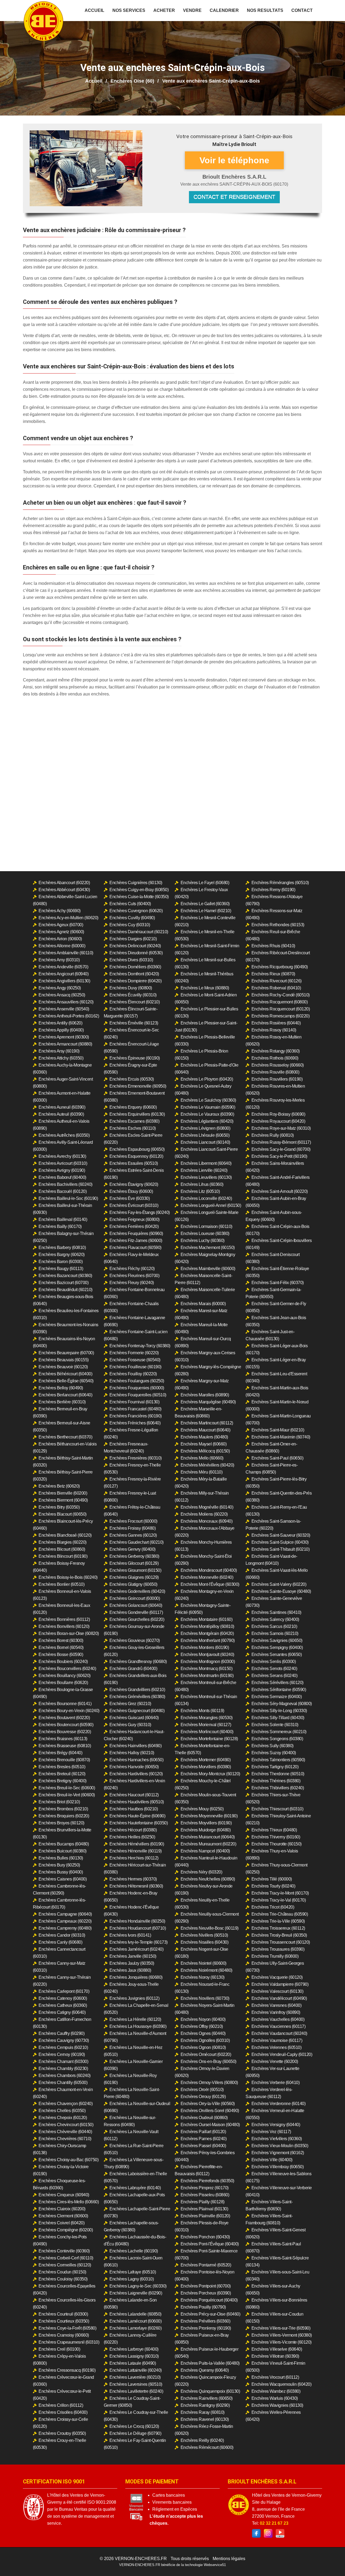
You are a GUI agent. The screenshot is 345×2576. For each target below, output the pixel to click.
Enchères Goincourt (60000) (135, 1598)
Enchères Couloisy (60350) (63, 2279)
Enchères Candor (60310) (62, 1935)
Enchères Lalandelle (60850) (135, 2314)
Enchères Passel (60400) (203, 2146)
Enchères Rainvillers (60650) (207, 2398)
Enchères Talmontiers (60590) (278, 1760)
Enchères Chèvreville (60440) (65, 2132)
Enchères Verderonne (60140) (279, 2104)
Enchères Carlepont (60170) (64, 1991)
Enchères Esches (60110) (133, 1128)
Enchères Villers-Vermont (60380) (282, 2335)
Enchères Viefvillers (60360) (277, 2139)
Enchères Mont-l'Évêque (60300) (210, 1584)
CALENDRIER (224, 10)
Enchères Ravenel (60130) (205, 2419)
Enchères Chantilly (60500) (63, 2083)
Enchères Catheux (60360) (63, 2005)
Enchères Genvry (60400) (132, 1549)
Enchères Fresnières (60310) (136, 1458)
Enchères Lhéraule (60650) (205, 1135)
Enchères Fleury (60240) (132, 1283)
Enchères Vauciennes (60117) (279, 2026)
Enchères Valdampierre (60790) (280, 1984)
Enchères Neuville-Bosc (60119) (210, 1928)
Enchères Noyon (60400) (203, 2019)
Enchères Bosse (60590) (61, 1654)
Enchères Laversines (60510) (136, 2384)
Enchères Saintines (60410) (276, 1612)
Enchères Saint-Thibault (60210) (281, 1549)
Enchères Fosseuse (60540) (135, 1360)
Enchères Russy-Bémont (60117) (281, 1142)
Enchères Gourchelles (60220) (137, 1619)
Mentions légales (229, 2559)
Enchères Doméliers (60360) (135, 967)
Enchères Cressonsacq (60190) (67, 2370)
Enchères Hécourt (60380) (133, 1830)
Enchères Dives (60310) (131, 960)
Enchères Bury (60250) (59, 1865)
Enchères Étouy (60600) (131, 1191)
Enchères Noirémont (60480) (206, 1970)
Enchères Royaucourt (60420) (278, 1121)
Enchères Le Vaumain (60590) (208, 1107)
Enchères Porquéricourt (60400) (209, 2300)
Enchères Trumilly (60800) (275, 1956)
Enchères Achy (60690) (60, 911)
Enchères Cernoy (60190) (62, 2054)
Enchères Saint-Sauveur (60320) (281, 1535)
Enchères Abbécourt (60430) (64, 890)
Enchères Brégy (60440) (60, 1753)
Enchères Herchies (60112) (134, 1858)
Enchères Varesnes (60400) (277, 2005)
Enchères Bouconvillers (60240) (67, 1669)
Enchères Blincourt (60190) (63, 1556)
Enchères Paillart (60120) (203, 2132)
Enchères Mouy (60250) (202, 1809)
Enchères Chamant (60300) (63, 2061)
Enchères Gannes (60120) (133, 1535)
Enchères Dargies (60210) (133, 939)
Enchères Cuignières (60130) (136, 883)
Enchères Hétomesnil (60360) (136, 1886)
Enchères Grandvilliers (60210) (137, 1690)
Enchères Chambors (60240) (65, 2076)
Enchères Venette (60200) (275, 2061)
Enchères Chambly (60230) (63, 2068)
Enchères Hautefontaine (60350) (139, 1823)
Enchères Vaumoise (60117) (277, 2040)
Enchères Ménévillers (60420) (207, 1465)
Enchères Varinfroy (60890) (276, 2012)
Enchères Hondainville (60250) (137, 1921)
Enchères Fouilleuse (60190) (135, 1367)
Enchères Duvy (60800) (131, 988)
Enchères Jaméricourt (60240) (136, 1949)
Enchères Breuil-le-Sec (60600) (67, 1788)
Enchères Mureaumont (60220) (208, 1844)
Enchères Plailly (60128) (203, 2202)
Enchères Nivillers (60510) (204, 1935)
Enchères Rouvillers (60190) (277, 1079)
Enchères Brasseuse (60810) (65, 1746)
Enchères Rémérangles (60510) (280, 883)
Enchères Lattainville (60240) (136, 2370)
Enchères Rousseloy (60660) (278, 1065)
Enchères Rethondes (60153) (278, 925)
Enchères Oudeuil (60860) (204, 2118)
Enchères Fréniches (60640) (135, 1423)
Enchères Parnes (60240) (204, 2139)
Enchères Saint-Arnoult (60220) (280, 1191)
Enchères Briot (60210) (59, 1802)
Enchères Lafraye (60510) (133, 2272)
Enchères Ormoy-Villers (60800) (209, 2083)
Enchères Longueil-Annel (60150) (211, 1205)
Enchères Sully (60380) (272, 1746)
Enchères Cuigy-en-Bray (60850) (139, 890)
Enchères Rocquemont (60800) (280, 1002)
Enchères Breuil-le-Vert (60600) (67, 1795)
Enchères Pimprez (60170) (205, 2188)
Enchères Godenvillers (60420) (137, 1591)
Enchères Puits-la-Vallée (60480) (210, 2363)
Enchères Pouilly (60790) (203, 2307)
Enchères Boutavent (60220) (64, 1718)
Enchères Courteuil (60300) (63, 2314)
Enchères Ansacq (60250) (62, 995)
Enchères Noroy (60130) (203, 1977)
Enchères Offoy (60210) (202, 2026)
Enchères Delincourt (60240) (135, 946)
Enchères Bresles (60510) (62, 1767)
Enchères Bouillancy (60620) (65, 1676)
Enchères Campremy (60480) (65, 1928)
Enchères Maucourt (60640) (206, 1430)
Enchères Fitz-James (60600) (136, 1241)
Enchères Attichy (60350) (61, 1058)
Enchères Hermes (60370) (133, 1879)
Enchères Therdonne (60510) (278, 1774)
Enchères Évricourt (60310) (134, 1205)
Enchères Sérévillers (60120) (277, 1683)
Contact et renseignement (234, 197)
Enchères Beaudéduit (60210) (65, 1290)
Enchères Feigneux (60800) (134, 1219)
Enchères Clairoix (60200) (62, 2209)
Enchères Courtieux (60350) (64, 2321)
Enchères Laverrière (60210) (135, 2377)
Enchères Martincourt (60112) (207, 1423)
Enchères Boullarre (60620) (63, 1683)
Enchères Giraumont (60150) (135, 1570)
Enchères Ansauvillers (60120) (66, 1002)
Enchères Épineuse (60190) (135, 1058)
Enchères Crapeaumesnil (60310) (69, 2342)
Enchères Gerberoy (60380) (134, 1556)
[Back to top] (330, 2561)
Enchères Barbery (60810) (62, 1248)
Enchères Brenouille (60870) (64, 1760)
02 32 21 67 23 (274, 2523)
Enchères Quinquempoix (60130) (210, 2391)
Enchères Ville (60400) (272, 2160)
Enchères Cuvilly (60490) (132, 918)
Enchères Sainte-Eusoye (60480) (281, 1591)
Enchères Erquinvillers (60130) (137, 1114)
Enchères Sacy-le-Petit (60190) (279, 1156)
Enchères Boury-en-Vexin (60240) (69, 1711)
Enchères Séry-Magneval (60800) (282, 1704)
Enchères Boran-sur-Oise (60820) (69, 1633)
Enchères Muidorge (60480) (206, 1830)
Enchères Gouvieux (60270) (135, 1640)
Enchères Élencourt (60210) (134, 1002)
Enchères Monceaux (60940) (207, 1521)
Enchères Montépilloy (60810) (207, 1626)
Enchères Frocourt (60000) (133, 1521)
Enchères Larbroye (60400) (134, 2349)
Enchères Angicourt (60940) (63, 974)
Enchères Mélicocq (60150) (205, 1451)
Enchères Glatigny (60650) (133, 1584)
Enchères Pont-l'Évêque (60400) (210, 2244)
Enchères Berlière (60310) (62, 1402)
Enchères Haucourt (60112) (134, 1795)
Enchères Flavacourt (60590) (135, 1248)
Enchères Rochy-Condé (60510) (281, 995)
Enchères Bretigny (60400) (63, 1781)
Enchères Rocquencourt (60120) (281, 1009)
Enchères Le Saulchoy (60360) (208, 1100)
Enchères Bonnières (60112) (64, 1619)
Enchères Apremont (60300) (64, 1037)
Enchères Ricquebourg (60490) (280, 967)
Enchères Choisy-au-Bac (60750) (68, 2160)
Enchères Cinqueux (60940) (64, 2195)
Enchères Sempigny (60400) (277, 1647)
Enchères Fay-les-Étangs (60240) (140, 1212)
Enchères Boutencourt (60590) (66, 1725)
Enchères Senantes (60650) (277, 1654)
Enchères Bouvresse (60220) (65, 1732)
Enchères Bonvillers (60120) (64, 1626)
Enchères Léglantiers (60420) (207, 1121)
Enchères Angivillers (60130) (64, 981)
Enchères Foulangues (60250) (137, 1381)
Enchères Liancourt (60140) (205, 1142)
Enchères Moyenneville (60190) (209, 1816)
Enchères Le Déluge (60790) (135, 2433)
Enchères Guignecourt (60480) (137, 1711)
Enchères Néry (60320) (201, 1872)
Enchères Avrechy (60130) (62, 1156)
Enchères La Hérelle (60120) (135, 2019)
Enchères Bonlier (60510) (61, 1584)
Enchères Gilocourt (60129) (134, 1563)
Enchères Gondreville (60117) (136, 1612)
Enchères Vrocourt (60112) (275, 2377)
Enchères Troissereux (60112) (278, 1928)
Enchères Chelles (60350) (62, 2111)
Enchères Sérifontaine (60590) (279, 1690)
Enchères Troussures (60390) (278, 1949)
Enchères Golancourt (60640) (136, 1605)
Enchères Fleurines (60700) (134, 1276)
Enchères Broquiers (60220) (64, 1816)
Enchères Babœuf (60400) (62, 1177)
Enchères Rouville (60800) (275, 1072)
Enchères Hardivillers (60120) (136, 1774)
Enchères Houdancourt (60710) (138, 1928)
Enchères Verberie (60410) (276, 2083)
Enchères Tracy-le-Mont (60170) (280, 1893)
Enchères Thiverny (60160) (276, 1837)
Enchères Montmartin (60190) (207, 1676)
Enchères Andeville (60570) (63, 967)
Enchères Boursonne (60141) (65, 1704)
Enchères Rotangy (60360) (276, 1051)
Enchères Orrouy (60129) (203, 2097)
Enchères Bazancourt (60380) (65, 1276)
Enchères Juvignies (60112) (134, 1998)
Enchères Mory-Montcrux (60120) (210, 1774)
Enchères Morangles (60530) (207, 1718)
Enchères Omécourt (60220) (206, 2054)
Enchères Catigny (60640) (62, 2012)
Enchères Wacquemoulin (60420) (282, 2384)
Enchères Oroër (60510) (202, 2090)
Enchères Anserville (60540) (64, 1009)
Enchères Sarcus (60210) (274, 1626)
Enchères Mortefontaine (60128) (209, 1739)
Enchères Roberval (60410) (276, 988)
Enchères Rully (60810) (273, 1135)
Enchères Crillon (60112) (61, 2405)
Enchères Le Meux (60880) (205, 988)
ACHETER (164, 10)
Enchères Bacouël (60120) (63, 1191)
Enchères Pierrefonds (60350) (207, 2181)
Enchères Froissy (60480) (132, 1528)
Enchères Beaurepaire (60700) (66, 1353)
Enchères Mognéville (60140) (207, 1507)
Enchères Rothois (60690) (275, 1058)
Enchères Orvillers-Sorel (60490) (210, 2111)
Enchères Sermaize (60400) (277, 1697)
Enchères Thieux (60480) (274, 1830)
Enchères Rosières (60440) (276, 1023)
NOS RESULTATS (265, 10)
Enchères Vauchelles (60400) (278, 2019)
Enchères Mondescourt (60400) (209, 1570)
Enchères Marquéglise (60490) (208, 1402)
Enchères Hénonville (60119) (136, 1851)
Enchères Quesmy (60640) (205, 2370)
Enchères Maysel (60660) (204, 1444)
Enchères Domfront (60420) (134, 974)
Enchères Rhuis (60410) (273, 946)
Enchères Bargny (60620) (62, 1255)
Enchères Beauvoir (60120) (63, 1367)
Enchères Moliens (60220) (204, 1514)
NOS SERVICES (129, 10)
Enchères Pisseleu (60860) (205, 2195)
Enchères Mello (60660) (202, 1458)
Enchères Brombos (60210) (63, 1809)
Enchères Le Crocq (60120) (134, 2426)
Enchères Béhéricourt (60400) (65, 1374)
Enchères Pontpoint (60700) (206, 2286)
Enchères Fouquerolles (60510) (138, 1395)
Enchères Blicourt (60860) (62, 1549)
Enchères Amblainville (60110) (66, 953)
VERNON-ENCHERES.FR (141, 2559)
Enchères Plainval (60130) (204, 2209)
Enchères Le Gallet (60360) (205, 904)
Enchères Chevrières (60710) (65, 2139)
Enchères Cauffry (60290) (61, 2033)
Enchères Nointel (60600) (203, 1963)
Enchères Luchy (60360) (203, 1241)
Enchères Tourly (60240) (273, 1886)
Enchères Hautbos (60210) (134, 1809)
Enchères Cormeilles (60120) (65, 2265)
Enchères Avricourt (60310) (63, 1163)
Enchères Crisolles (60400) (63, 2412)
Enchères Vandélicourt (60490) (279, 1998)
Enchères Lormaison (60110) (206, 1226)
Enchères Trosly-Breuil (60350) (279, 1935)
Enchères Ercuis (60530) (132, 1079)
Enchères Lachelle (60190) (134, 2251)
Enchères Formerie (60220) (134, 1353)
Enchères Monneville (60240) (207, 1577)
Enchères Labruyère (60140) (135, 2188)
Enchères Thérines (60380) (276, 1781)
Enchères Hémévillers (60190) (137, 1844)
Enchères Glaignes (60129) (134, 1577)
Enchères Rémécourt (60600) (207, 2447)
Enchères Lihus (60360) (202, 1184)
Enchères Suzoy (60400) (274, 1753)
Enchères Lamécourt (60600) (135, 2321)
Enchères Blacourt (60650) (63, 1514)
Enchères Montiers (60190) (205, 1647)
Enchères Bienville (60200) (63, 1493)
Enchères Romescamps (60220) (281, 1016)
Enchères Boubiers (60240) (63, 1662)
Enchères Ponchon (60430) (205, 2237)
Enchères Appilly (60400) (61, 1030)
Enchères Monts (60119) (202, 1711)
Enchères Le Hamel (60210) (206, 911)
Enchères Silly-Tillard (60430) (278, 1718)
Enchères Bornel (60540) (61, 1647)
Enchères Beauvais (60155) (64, 1360)
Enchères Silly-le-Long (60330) (279, 1711)
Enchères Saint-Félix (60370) (278, 1283)
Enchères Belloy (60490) (61, 1388)
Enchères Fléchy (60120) (132, 1269)
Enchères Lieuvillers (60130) (206, 1177)
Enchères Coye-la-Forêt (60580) (67, 2328)
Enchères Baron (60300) (61, 1262)
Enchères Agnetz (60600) (61, 932)
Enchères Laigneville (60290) (136, 2293)
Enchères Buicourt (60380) (63, 1851)
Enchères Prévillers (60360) (206, 2321)
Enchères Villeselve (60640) (277, 2349)
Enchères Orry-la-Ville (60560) (208, 2104)
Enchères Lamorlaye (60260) (135, 2328)
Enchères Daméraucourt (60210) (139, 932)
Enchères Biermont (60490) (63, 1500)
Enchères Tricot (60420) (273, 1907)
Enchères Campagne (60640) (65, 1914)
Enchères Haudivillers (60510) (137, 1802)
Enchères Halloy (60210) (132, 1753)
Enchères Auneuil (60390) (62, 1107)
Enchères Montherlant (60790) (208, 1640)
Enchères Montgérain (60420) (207, 1633)
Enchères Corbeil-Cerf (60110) (66, 2258)
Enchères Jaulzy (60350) (132, 1963)
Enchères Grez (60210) (130, 1704)
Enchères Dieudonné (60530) (136, 953)
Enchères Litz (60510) (200, 1191)
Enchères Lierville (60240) (204, 1170)
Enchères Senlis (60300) (274, 1662)
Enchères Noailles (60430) (205, 1942)
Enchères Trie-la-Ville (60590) (278, 1921)
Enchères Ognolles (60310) (205, 2040)
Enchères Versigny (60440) (276, 2125)
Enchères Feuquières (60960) (136, 1233)
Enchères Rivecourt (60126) (277, 981)
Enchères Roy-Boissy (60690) (278, 1114)
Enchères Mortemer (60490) (206, 1760)
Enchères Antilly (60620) (60, 1023)
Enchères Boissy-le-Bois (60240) (68, 1577)
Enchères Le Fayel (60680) (205, 883)
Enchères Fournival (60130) (134, 1402)
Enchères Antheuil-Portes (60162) (69, 1016)
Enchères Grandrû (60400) (133, 1669)
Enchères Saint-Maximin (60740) (281, 1437)
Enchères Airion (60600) (60, 939)
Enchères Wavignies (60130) (277, 2405)
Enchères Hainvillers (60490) (135, 1746)
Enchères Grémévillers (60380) (137, 1697)
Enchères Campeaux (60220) (65, 1921)
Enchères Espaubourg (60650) (137, 1149)
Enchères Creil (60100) (59, 2349)
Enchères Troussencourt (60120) (281, 1942)
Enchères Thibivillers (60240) (278, 1788)
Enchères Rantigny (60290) (205, 2405)
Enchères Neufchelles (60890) (208, 1879)
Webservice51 (215, 2565)
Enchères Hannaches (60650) (136, 1760)
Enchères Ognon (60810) (203, 2047)
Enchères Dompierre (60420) (135, 981)
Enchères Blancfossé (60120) (65, 1535)
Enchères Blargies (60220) (63, 1542)
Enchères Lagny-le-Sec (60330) (138, 2286)
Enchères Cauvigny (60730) (64, 2040)
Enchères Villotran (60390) (275, 2356)
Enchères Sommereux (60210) (279, 1732)
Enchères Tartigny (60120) (275, 1767)
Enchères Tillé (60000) (272, 1879)
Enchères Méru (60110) (202, 1472)
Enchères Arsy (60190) (59, 1051)
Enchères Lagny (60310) (132, 2279)
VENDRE (192, 10)
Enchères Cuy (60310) (130, 925)
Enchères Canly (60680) (60, 1942)
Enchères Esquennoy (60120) (136, 1156)
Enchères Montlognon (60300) (208, 1662)
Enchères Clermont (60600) (63, 2216)
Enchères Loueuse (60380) (205, 1233)
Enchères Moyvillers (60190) (206, 1823)
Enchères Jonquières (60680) (136, 1977)
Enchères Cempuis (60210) (63, 2047)
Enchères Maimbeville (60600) (208, 1269)
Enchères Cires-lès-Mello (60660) (69, 2202)
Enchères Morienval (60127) (206, 1725)
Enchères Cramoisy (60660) (64, 2335)
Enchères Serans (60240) (275, 1676)
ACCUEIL (94, 10)
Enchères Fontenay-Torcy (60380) (140, 1346)
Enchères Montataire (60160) (207, 1619)
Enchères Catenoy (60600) (63, 1998)
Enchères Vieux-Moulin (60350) (280, 2146)
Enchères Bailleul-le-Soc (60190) (68, 1198)
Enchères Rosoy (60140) (274, 1030)
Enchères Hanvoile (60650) (134, 1767)
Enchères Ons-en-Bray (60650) (208, 2061)
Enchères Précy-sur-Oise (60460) (211, 2314)
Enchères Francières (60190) (136, 1416)
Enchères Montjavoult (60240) (207, 1654)
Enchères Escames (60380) (134, 1121)
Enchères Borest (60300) (61, 1640)
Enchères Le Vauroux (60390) (207, 1114)
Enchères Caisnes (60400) (63, 1879)
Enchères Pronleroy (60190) (206, 2328)
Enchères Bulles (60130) (61, 1858)
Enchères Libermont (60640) (206, 1163)
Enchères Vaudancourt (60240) (279, 2033)
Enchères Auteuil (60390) (61, 1114)
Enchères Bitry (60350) (59, 1507)
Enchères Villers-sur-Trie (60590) (281, 2328)
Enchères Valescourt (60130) (277, 1991)
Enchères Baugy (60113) (61, 1269)
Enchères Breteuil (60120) (62, 1774)
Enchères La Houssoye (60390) (138, 2026)
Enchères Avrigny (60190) (62, 1170)
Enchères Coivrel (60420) (61, 2223)
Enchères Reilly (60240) (202, 2440)
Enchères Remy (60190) (273, 890)
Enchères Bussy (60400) (61, 1872)
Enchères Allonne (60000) (62, 946)
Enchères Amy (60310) (59, 960)
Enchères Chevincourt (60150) (66, 2125)
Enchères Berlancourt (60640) (65, 1395)
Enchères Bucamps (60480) (64, 1844)
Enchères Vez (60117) (271, 2132)
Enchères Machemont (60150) (208, 1248)
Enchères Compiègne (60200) (66, 2230)
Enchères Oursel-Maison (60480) (210, 2125)
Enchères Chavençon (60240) (65, 2104)
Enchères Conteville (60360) (64, 2251)
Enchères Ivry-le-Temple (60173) (139, 1942)
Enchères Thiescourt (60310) (277, 1809)
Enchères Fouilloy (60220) (133, 1374)
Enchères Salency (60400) (275, 1619)
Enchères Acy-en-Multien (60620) (68, 918)
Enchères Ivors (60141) (130, 1935)
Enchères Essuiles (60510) (134, 1163)
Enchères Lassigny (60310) (134, 2356)
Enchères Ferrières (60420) (134, 1226)
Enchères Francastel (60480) (135, 1409)
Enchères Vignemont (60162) (278, 2153)
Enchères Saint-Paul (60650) (277, 1458)
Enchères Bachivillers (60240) (65, 1184)
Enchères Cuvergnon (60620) (136, 911)
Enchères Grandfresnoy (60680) (138, 1662)
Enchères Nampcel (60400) (205, 1851)
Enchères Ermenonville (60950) (138, 1086)
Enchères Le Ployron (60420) (207, 1079)
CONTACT (302, 10)
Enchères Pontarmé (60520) (206, 2265)
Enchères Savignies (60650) (277, 1640)
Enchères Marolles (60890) (205, 1395)
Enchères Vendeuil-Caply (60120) (282, 2054)
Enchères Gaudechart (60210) (137, 1542)
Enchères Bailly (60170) (60, 1226)
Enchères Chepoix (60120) (63, 2118)
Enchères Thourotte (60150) (277, 1844)
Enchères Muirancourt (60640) (208, 1837)
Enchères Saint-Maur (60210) (278, 1430)
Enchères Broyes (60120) (61, 1823)
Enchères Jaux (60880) (130, 1970)
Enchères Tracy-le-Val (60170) (279, 1900)
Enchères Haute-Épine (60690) (137, 1816)
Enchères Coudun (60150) (62, 2272)
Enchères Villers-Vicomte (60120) (282, 2342)
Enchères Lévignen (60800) (206, 1128)
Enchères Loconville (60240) (206, 1198)
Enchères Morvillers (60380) (206, 1767)
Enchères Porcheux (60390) (206, 2293)
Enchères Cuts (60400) (130, 904)
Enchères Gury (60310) (130, 1725)
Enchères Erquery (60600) (133, 1107)
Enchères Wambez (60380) (276, 2391)
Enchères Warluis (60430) (275, 2398)
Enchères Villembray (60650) (278, 2167)
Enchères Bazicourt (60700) (63, 1283)
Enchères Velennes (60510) (277, 2047)
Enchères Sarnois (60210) (275, 1633)
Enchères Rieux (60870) (273, 974)
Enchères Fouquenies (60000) (137, 1388)
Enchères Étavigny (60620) (134, 1184)
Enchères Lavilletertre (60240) (136, 2391)
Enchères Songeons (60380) (277, 1739)
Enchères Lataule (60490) (133, 2363)
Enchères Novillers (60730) (205, 1998)
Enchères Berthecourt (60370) (65, 1437)
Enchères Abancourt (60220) (64, 883)
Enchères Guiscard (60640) (134, 1718)
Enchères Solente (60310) (275, 1725)
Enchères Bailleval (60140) (63, 1219)
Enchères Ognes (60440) (203, 2033)
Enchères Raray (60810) (203, 2412)
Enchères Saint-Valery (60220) (279, 1584)
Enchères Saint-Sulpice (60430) (280, 1542)
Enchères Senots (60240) (274, 1669)
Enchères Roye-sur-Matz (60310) (281, 1128)
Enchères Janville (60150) (133, 1956)
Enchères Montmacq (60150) (207, 1669)
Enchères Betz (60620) (59, 1486)
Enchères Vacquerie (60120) (277, 1977)
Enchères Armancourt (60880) (65, 1044)
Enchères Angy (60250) (60, 988)
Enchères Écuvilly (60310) (133, 995)
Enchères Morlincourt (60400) (207, 1732)
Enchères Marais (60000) (203, 1304)
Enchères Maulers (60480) (204, 1437)
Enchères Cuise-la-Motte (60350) (139, 897)
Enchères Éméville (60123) (134, 1023)
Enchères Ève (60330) (130, 1198)
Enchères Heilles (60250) (132, 1837)
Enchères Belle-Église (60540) (66, 1381)
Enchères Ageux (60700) (61, 925)
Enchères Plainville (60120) (205, 2216)
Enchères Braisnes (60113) (63, 1739)
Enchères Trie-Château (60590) (280, 1914)
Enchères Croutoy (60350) (62, 2433)
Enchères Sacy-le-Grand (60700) (281, 1149)
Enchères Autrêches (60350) (64, 1135)
